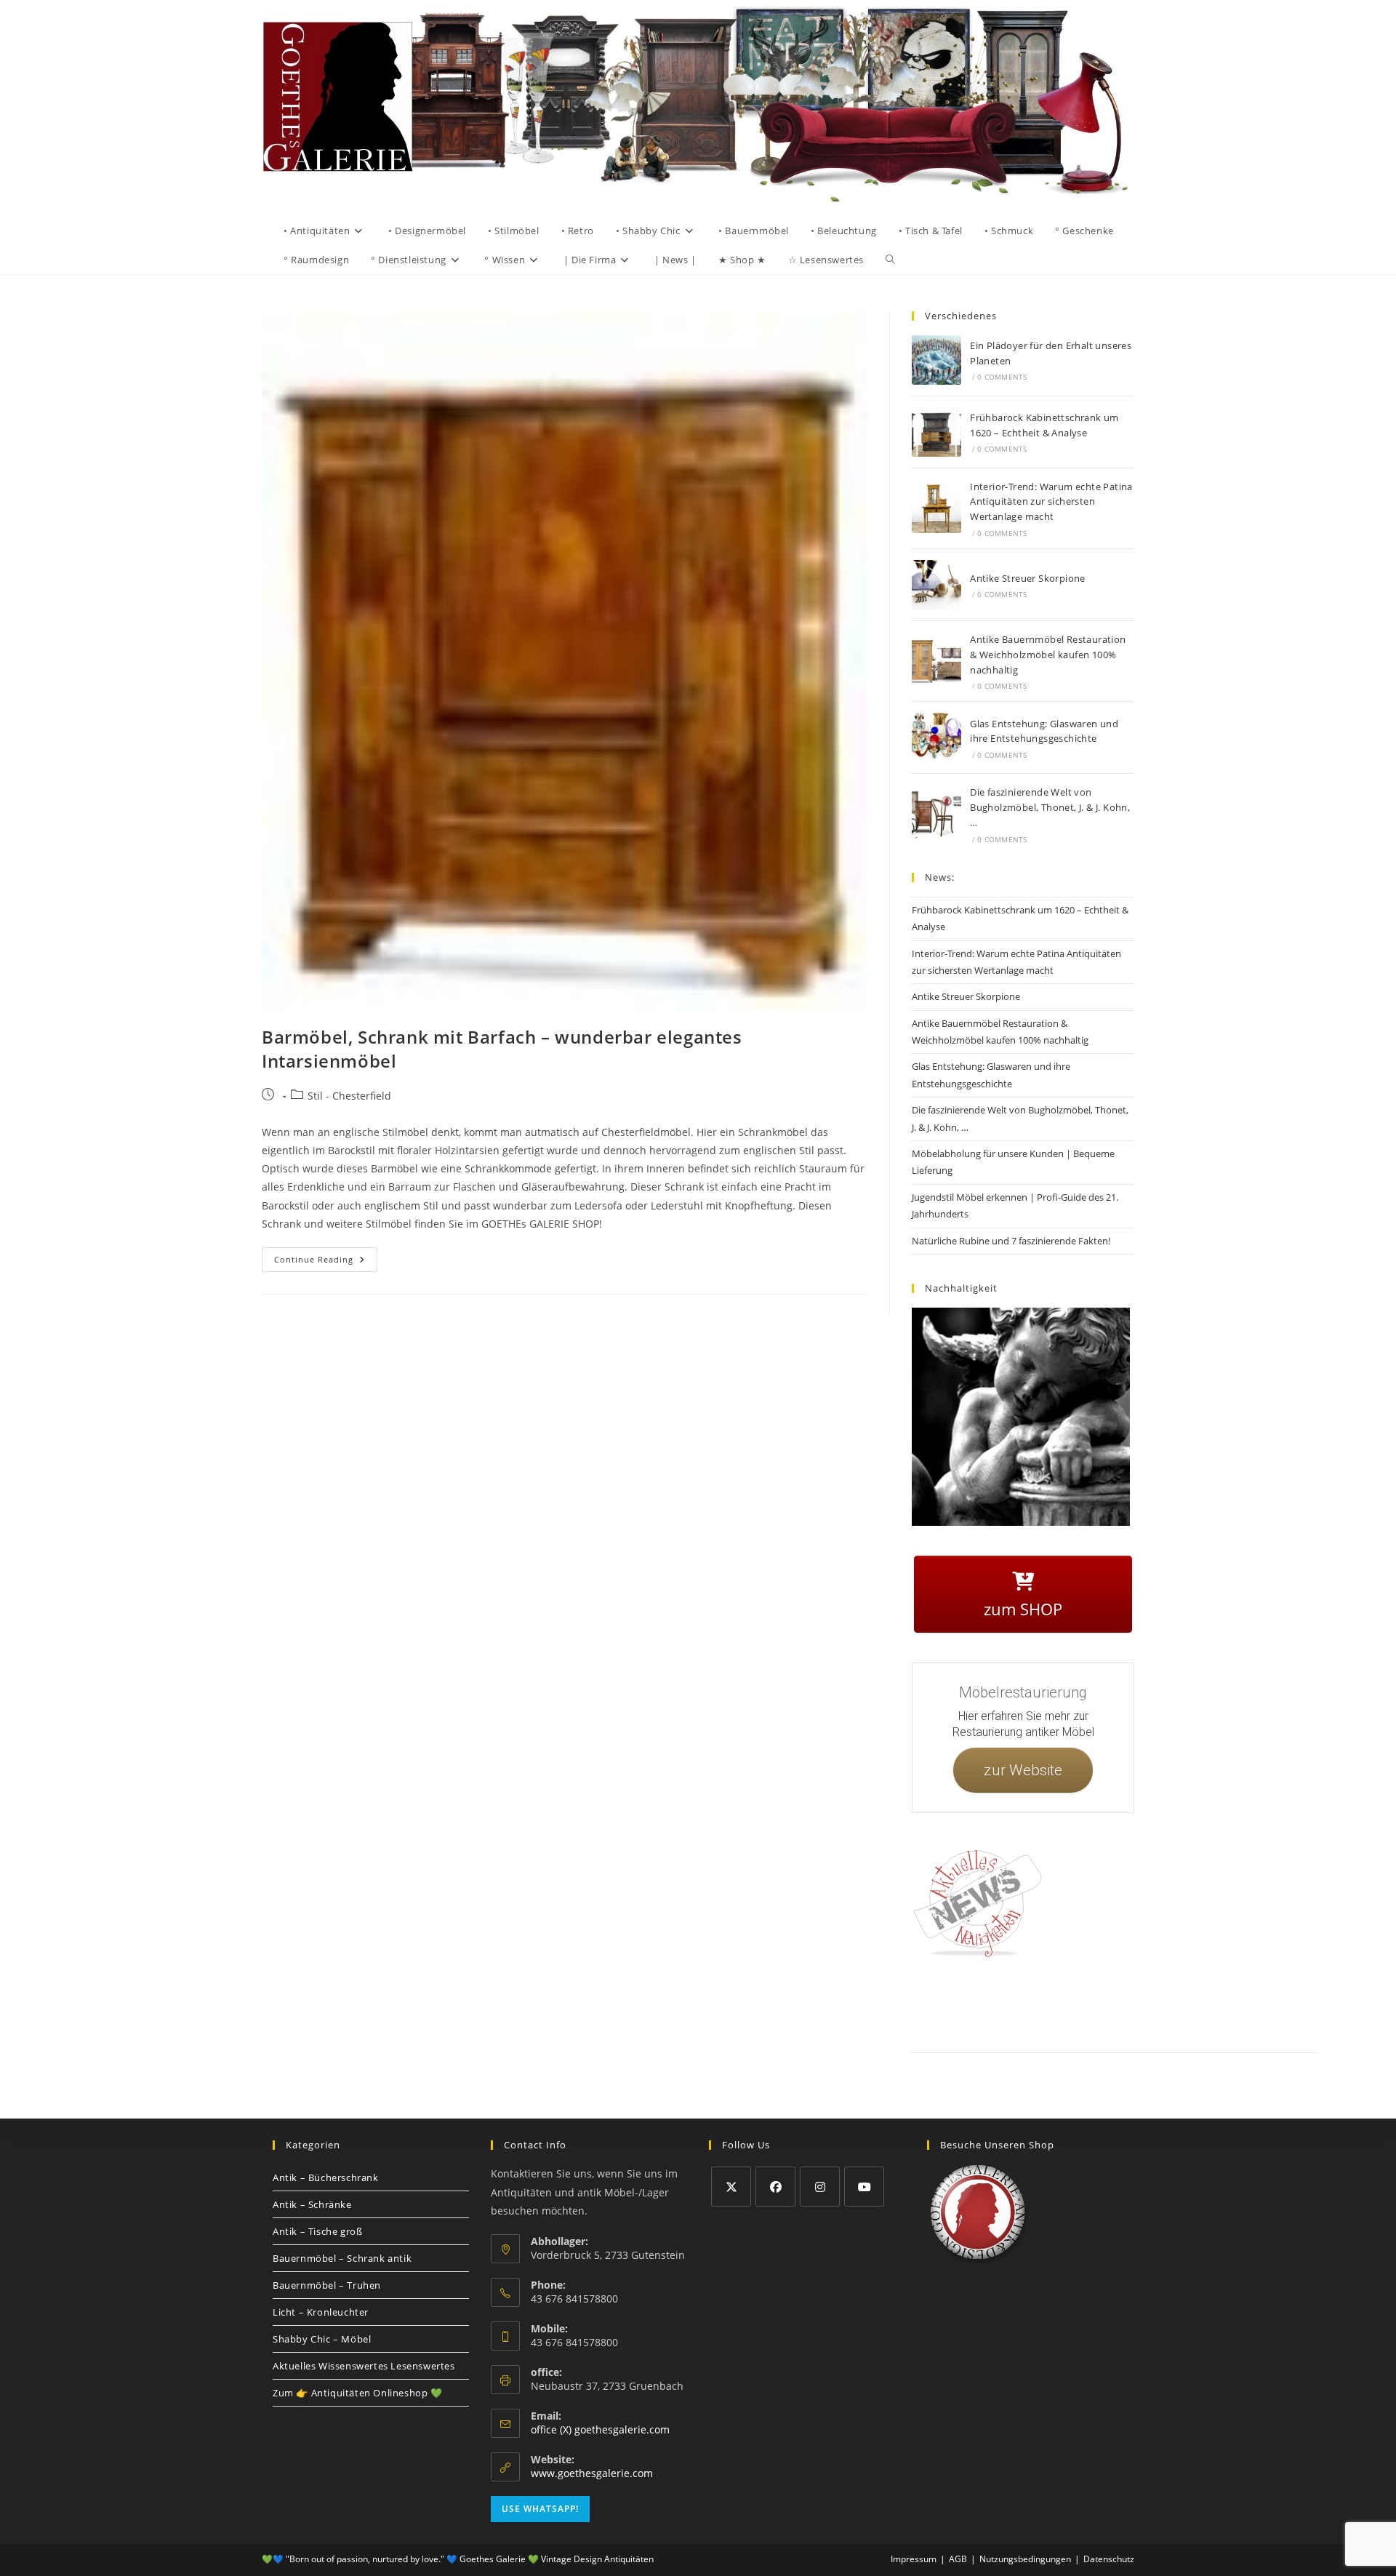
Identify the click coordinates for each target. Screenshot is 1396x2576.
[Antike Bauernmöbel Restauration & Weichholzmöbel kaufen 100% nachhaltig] (936, 661)
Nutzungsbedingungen (1212, 2003)
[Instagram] (820, 2187)
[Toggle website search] (890, 260)
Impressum (1025, 2003)
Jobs (1152, 2003)
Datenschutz (1078, 2003)
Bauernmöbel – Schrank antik (342, 2258)
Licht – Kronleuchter (321, 2312)
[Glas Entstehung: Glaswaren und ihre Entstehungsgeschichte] (936, 737)
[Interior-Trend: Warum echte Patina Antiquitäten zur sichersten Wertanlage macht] (936, 508)
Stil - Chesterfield (349, 1096)
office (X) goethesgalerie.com (600, 2429)
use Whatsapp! (540, 2509)
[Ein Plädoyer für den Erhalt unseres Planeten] (936, 360)
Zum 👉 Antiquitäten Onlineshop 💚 (358, 2393)
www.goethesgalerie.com (592, 2473)
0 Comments (1002, 377)
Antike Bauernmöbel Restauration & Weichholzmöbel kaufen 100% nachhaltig (1048, 655)
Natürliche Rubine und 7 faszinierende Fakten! (1011, 1241)
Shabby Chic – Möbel (322, 2339)
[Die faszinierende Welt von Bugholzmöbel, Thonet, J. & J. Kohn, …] (936, 815)
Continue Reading (326, 1256)
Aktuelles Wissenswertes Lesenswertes (364, 2366)
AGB (1122, 2003)
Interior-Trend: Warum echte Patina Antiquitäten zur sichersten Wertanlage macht (1051, 502)
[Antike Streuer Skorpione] (936, 585)
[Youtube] (864, 2187)
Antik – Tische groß (317, 2231)
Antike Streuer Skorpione (1028, 578)
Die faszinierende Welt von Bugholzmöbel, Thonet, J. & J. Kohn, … (1050, 807)
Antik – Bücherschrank (326, 2177)
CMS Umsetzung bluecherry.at (1286, 2020)
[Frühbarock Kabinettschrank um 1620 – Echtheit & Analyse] (936, 432)
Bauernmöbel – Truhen (327, 2285)
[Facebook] (775, 2187)
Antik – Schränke (312, 2204)
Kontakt (978, 2003)
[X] (731, 2187)
